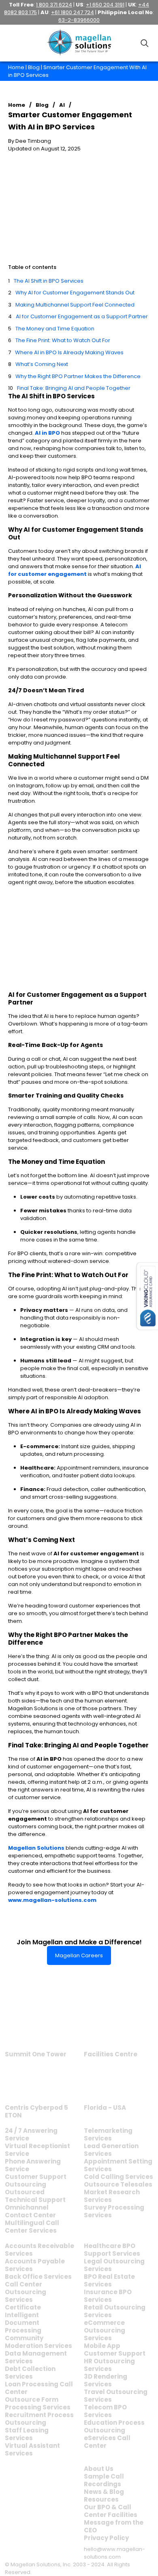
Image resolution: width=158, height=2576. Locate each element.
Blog (34, 67)
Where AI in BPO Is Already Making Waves (69, 352)
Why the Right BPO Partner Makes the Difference (78, 376)
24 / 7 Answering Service (31, 2134)
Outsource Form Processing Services (38, 2403)
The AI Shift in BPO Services (49, 281)
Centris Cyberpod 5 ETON (36, 2111)
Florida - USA (105, 2108)
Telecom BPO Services (105, 2411)
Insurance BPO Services (108, 2296)
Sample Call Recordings (104, 2480)
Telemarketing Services (108, 2134)
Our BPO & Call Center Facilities (111, 2511)
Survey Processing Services (114, 2211)
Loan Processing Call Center (39, 2388)
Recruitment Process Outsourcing (39, 2419)
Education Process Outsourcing (114, 2426)
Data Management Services (36, 2357)
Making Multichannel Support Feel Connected (75, 305)
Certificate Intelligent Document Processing (23, 2319)
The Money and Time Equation (55, 329)
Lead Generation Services (111, 2150)
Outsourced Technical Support (35, 2196)
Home (16, 67)
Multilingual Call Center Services (32, 2227)
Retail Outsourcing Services (115, 2311)
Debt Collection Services (30, 2373)
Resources (101, 2499)
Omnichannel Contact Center (30, 2211)
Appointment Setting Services (118, 2165)
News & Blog (104, 2492)
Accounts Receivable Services (39, 2250)
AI (62, 105)
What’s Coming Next (42, 364)
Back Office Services (38, 2277)
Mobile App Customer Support (115, 2350)
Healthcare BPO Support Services (112, 2250)
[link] (36, 2027)
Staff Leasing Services (27, 2434)
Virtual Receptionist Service (37, 2150)
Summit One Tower (36, 2054)
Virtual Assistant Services (32, 2449)
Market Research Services (112, 2196)
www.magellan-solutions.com (52, 1900)
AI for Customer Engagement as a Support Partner (82, 316)
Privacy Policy (106, 2538)
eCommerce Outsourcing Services (105, 2330)
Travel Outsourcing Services (116, 2396)
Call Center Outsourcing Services (26, 2292)
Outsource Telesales (118, 2184)
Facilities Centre (111, 2054)
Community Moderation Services (38, 2342)
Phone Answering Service (33, 2165)
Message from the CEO (114, 2526)
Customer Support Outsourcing (36, 2181)
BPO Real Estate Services (109, 2280)
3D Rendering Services (106, 2380)
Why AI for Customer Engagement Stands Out (75, 293)
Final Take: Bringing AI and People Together (74, 388)
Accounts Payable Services (35, 2265)
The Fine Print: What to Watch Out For (63, 340)
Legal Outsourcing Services (114, 2265)
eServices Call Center (107, 2442)
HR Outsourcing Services (109, 2365)
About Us (99, 2469)
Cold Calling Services (118, 2177)
